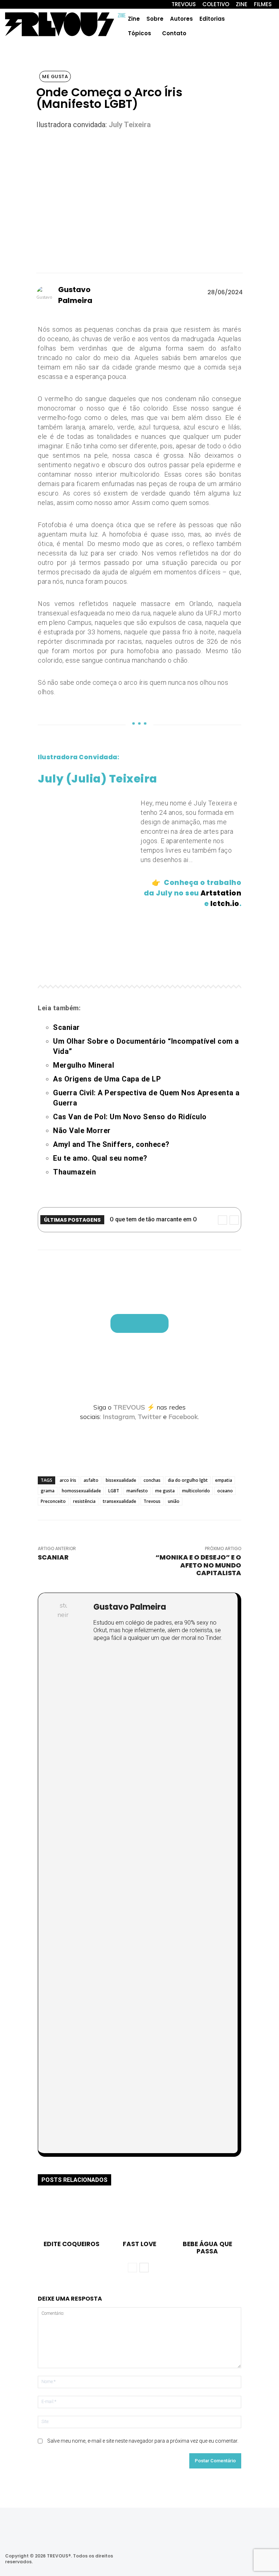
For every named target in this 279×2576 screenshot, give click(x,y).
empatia (224, 1480)
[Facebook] (208, 2559)
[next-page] (144, 2268)
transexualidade (120, 1501)
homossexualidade (81, 1491)
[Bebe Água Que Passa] (207, 2216)
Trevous (152, 1501)
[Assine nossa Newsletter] (139, 1323)
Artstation (221, 893)
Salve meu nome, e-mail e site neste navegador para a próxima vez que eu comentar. (143, 2441)
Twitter (149, 1417)
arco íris (68, 1480)
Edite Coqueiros (72, 2244)
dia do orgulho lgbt (188, 1480)
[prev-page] (132, 2268)
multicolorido (196, 1491)
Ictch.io (225, 904)
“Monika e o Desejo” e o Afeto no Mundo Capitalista (198, 1565)
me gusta (165, 1491)
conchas (152, 1480)
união (174, 1501)
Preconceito (53, 1501)
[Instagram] (189, 2559)
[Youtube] (247, 2559)
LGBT (114, 1491)
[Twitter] (227, 2559)
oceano (225, 1491)
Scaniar (53, 1557)
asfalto (91, 1480)
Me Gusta (55, 76)
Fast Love (139, 2244)
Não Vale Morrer (82, 1131)
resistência (84, 1501)
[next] (234, 1220)
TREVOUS (129, 1407)
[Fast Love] (139, 2216)
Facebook (183, 1417)
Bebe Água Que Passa (207, 2248)
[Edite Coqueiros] (72, 2216)
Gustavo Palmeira (75, 295)
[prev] (223, 1220)
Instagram (119, 1417)
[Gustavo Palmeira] (47, 295)
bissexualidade (121, 1480)
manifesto (137, 1491)
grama (48, 1491)
